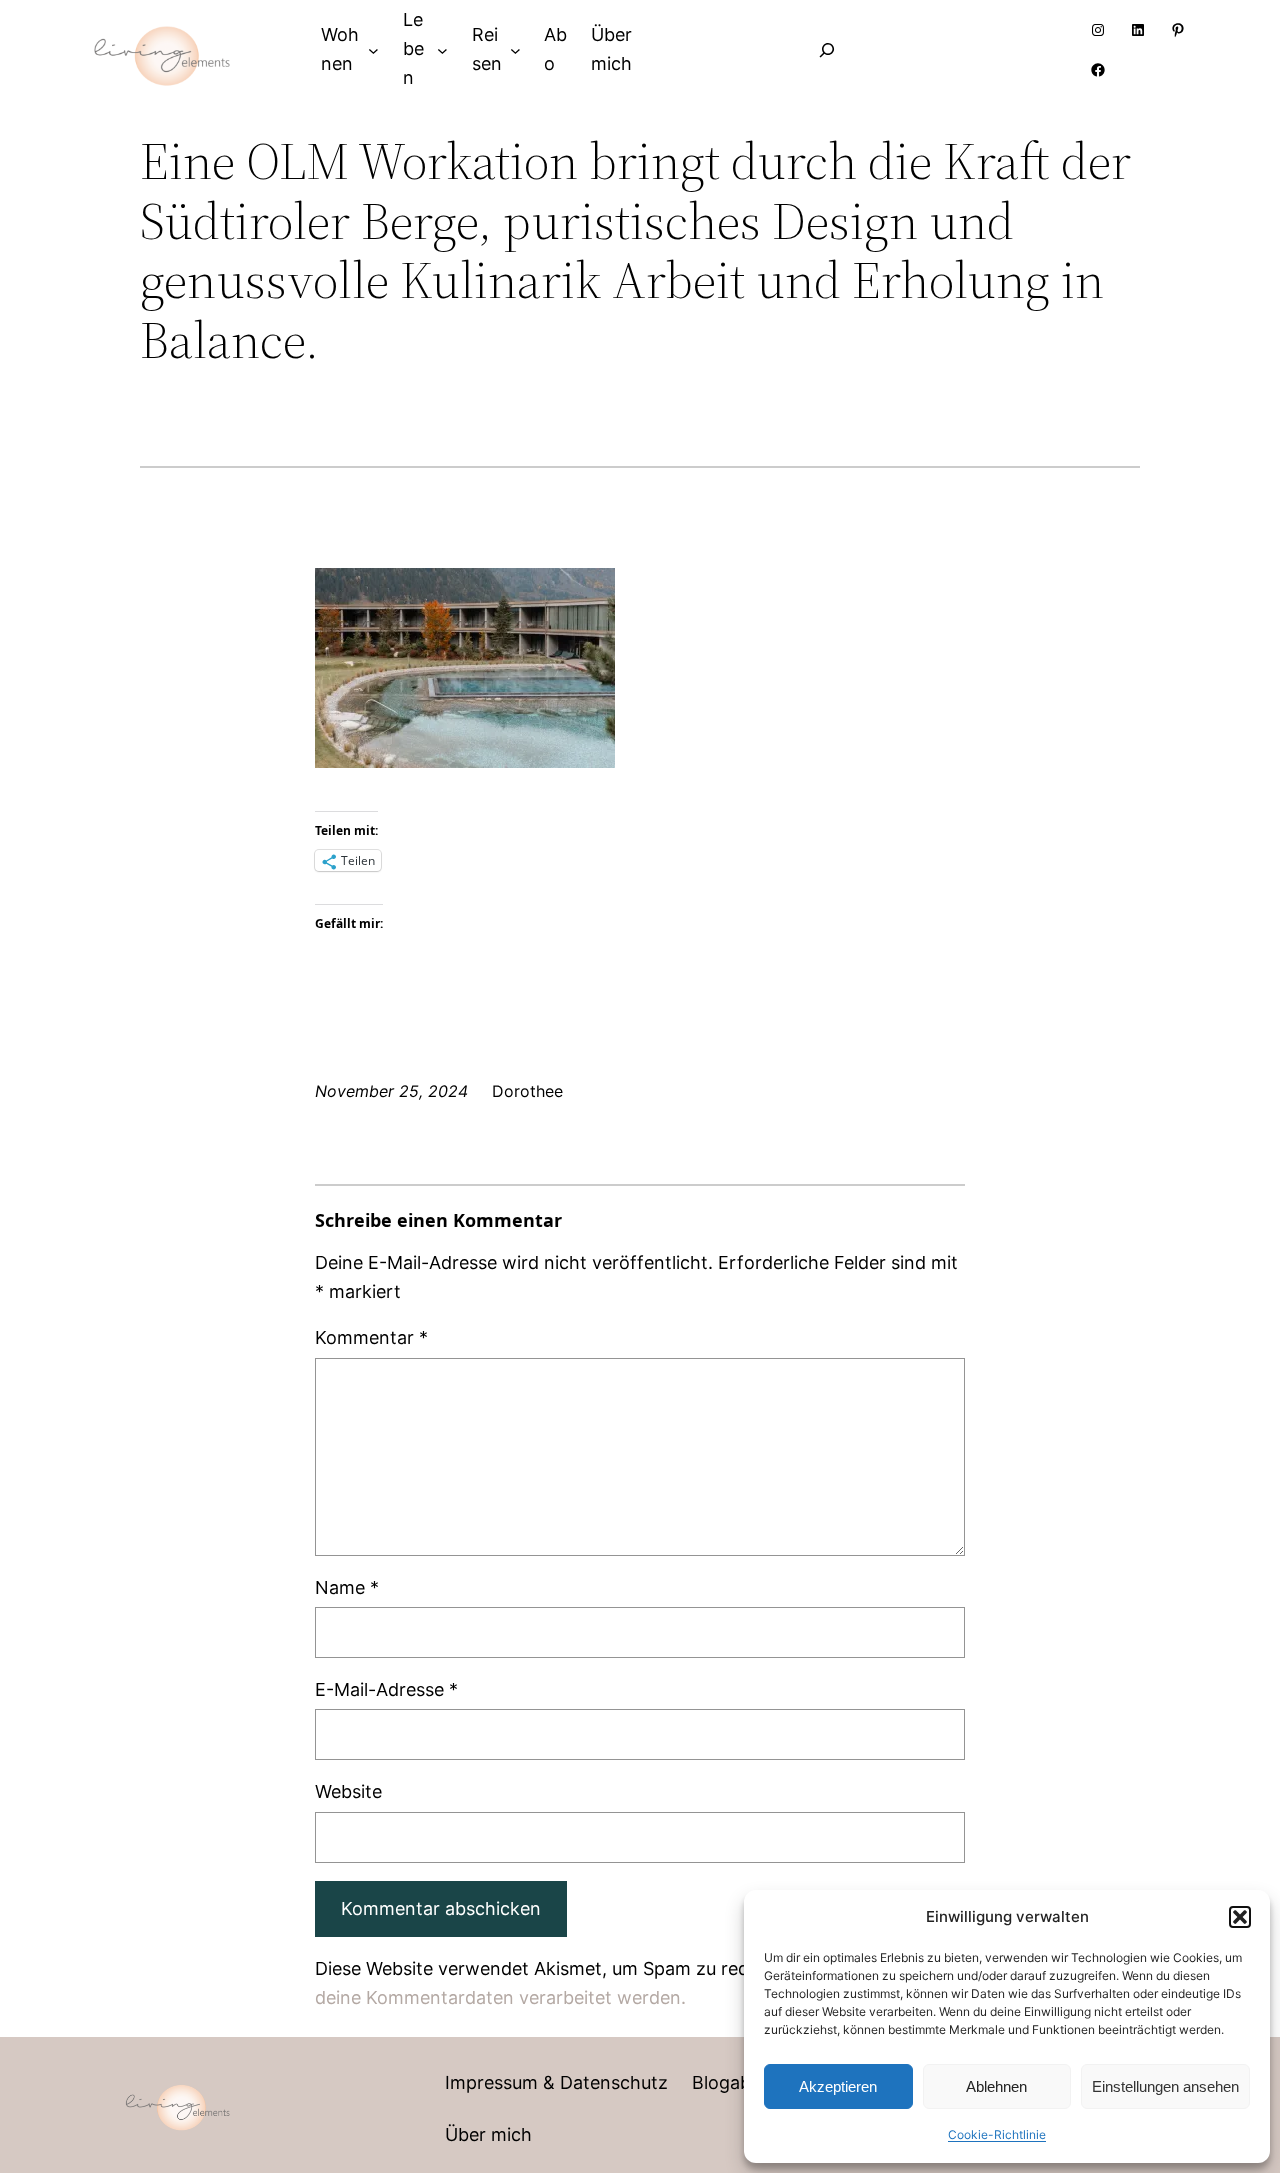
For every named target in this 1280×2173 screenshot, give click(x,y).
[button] (1240, 1917)
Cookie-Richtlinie (997, 2134)
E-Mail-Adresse (386, 1689)
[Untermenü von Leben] (442, 49)
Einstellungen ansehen (1165, 2086)
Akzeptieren (838, 2086)
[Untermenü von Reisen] (515, 49)
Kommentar (371, 1337)
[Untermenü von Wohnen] (373, 49)
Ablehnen (996, 2086)
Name (347, 1587)
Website (348, 1791)
